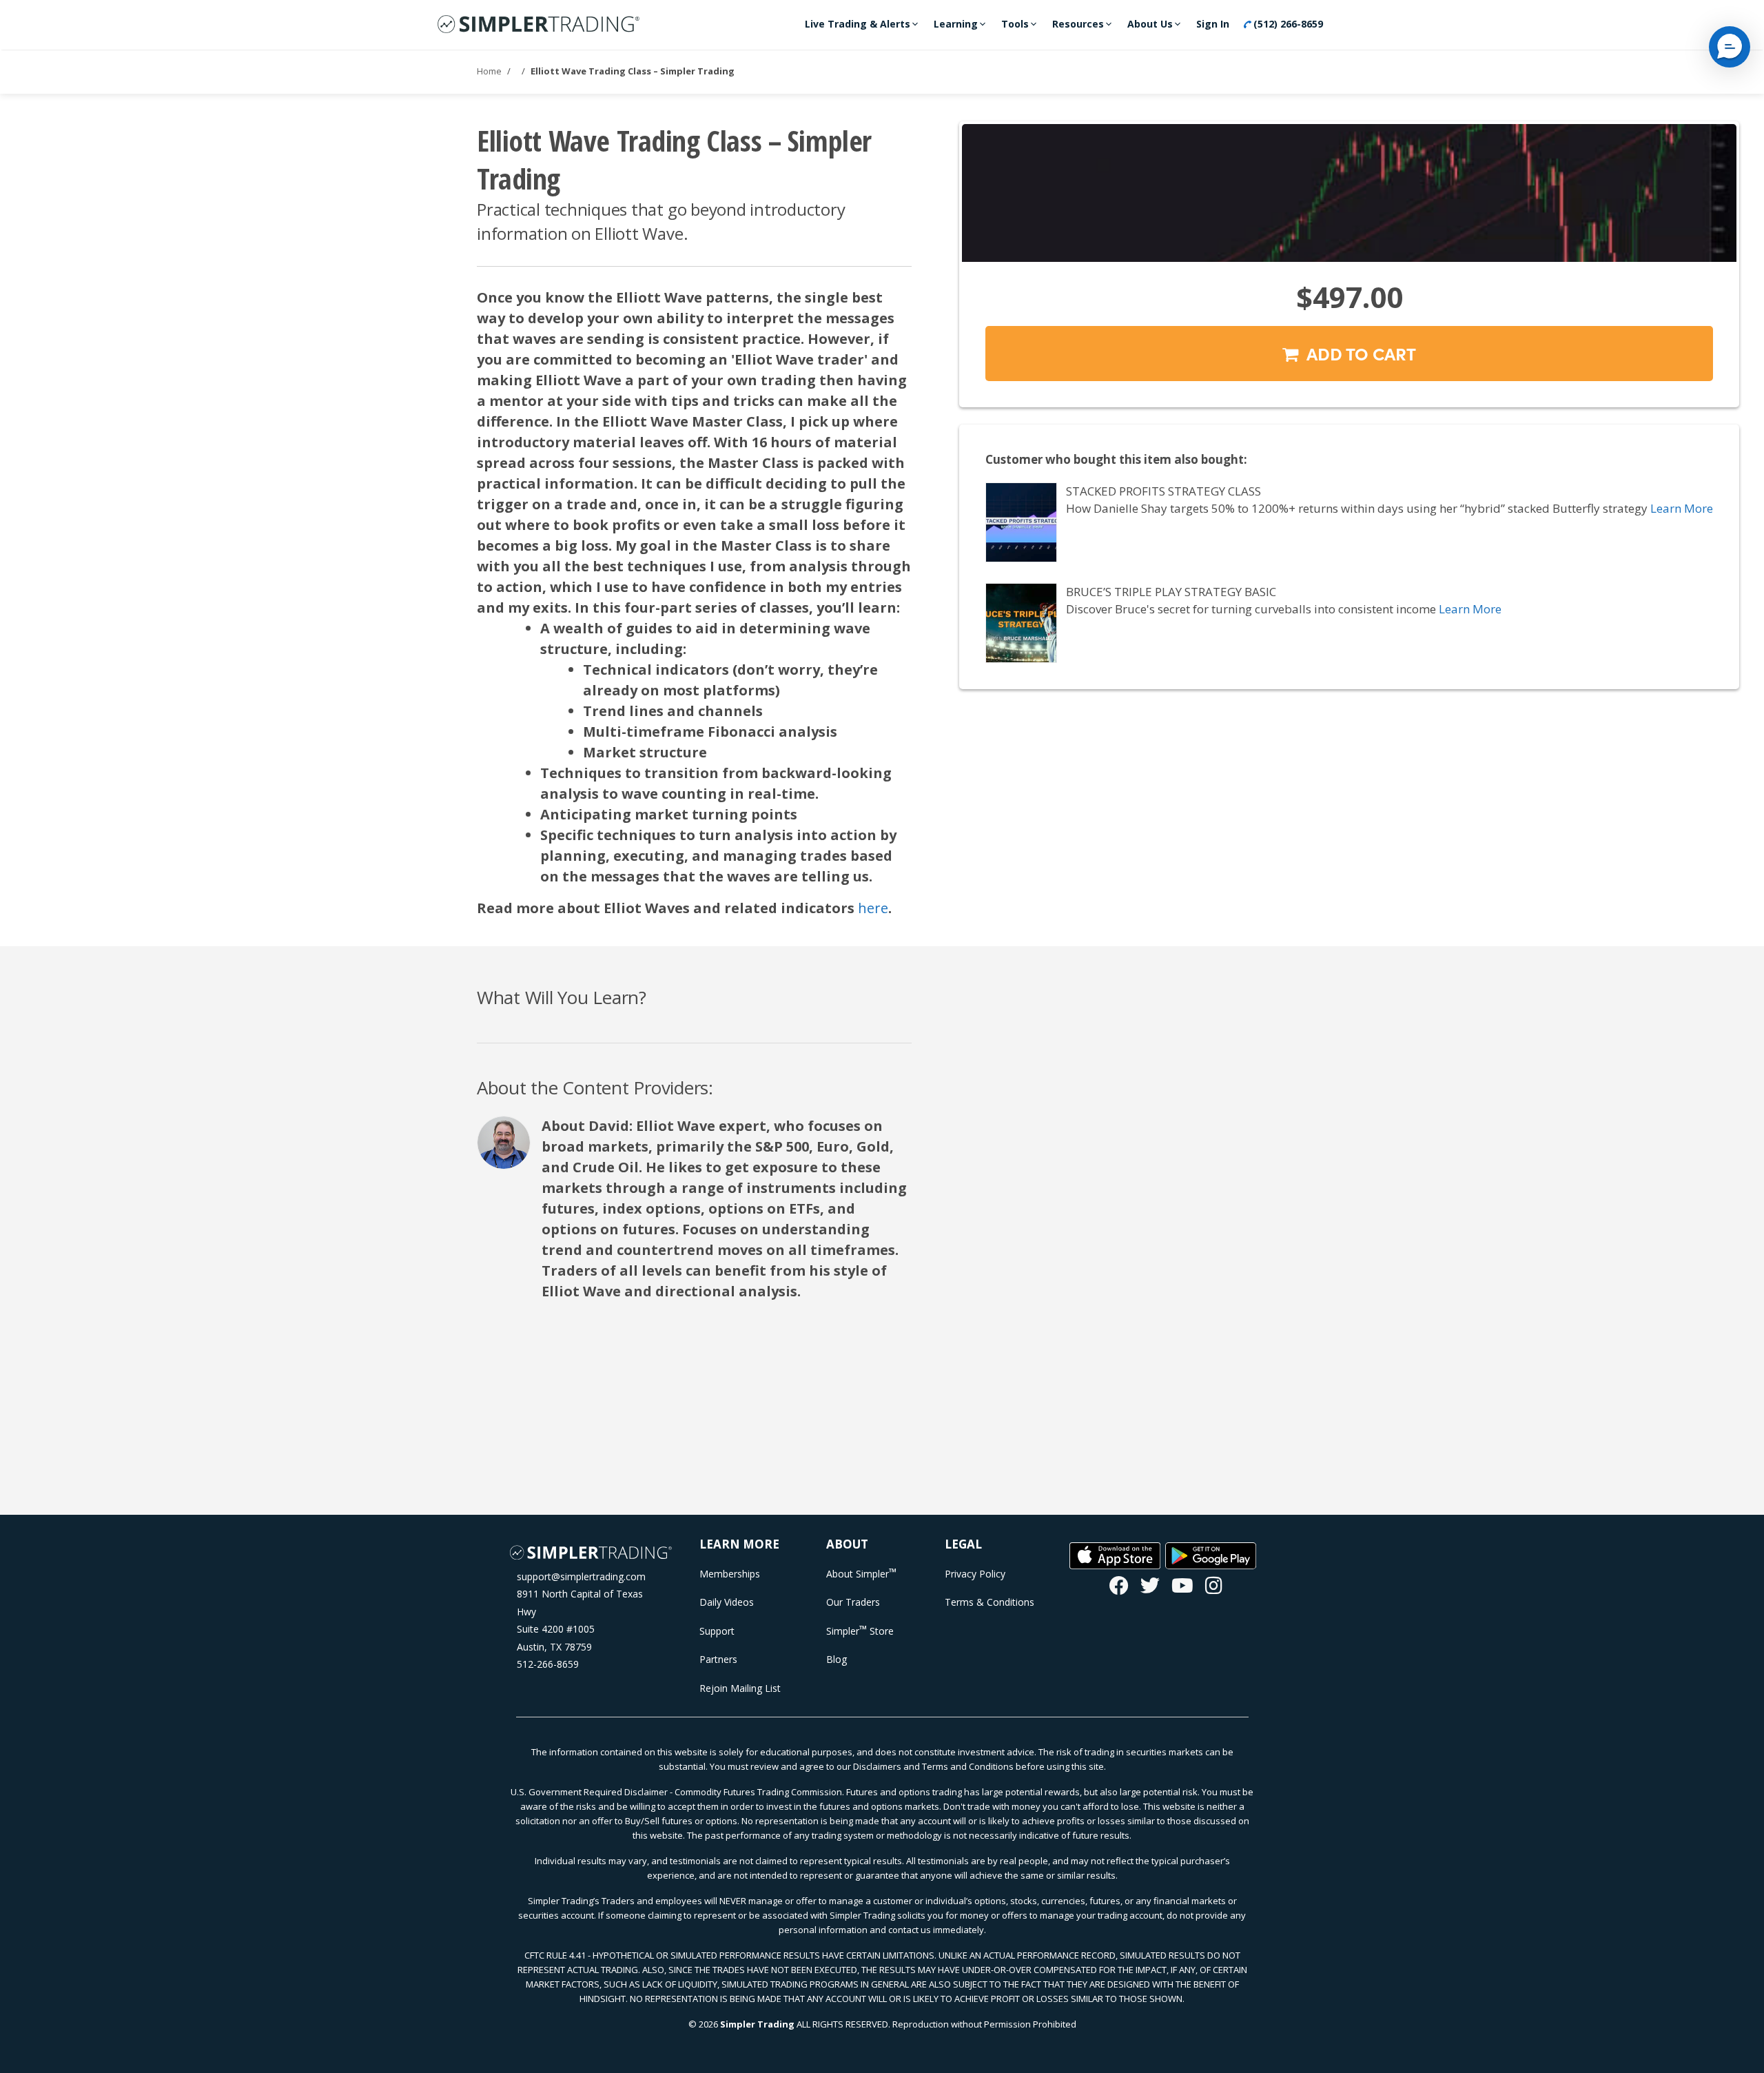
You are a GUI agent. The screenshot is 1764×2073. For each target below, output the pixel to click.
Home (489, 71)
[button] (1730, 47)
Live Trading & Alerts (858, 24)
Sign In (1213, 24)
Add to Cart (1357, 353)
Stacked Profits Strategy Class (1163, 491)
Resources (1078, 24)
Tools (1015, 24)
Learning (956, 24)
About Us (1150, 24)
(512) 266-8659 (1287, 24)
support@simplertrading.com (581, 1576)
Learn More (1682, 508)
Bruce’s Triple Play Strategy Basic (1171, 592)
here (873, 908)
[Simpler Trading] (539, 25)
